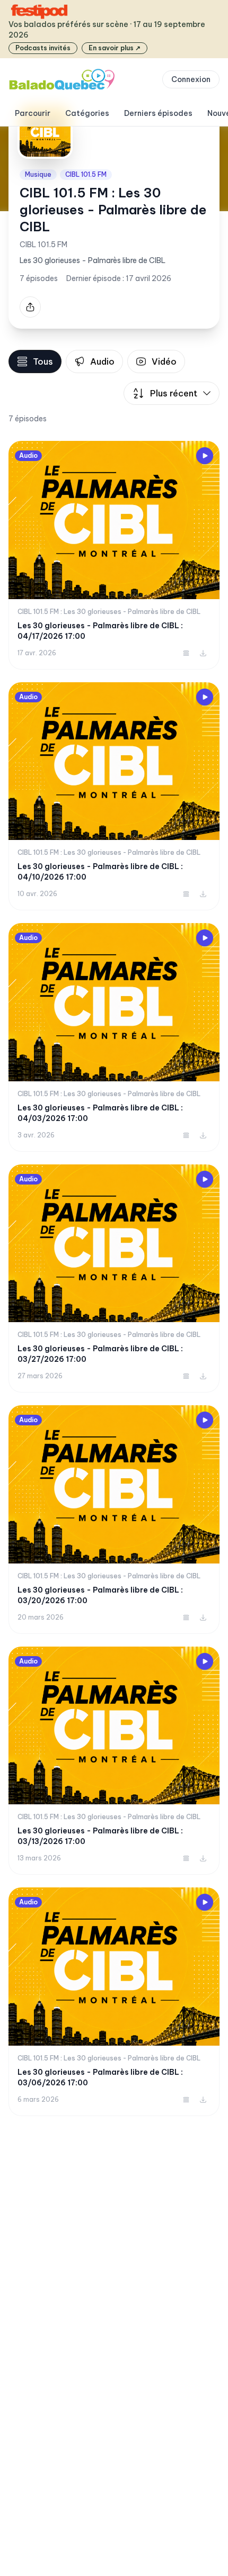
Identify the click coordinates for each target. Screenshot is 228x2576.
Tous (43, 361)
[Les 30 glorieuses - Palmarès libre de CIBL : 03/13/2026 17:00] (114, 1761)
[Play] (205, 456)
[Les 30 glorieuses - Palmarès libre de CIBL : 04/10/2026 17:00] (114, 797)
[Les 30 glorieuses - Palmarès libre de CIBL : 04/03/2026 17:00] (114, 1037)
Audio (102, 361)
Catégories (87, 113)
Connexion (191, 79)
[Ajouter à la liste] (186, 653)
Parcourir (33, 113)
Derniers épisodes (158, 113)
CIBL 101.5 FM (86, 174)
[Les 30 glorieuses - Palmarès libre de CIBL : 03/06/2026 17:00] (114, 2002)
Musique (38, 174)
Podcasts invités (43, 48)
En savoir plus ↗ (115, 48)
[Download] (203, 653)
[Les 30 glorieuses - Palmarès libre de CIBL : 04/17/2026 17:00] (114, 555)
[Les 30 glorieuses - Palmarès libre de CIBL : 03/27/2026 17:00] (114, 1279)
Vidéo (164, 361)
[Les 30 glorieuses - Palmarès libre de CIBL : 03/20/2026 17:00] (114, 1520)
